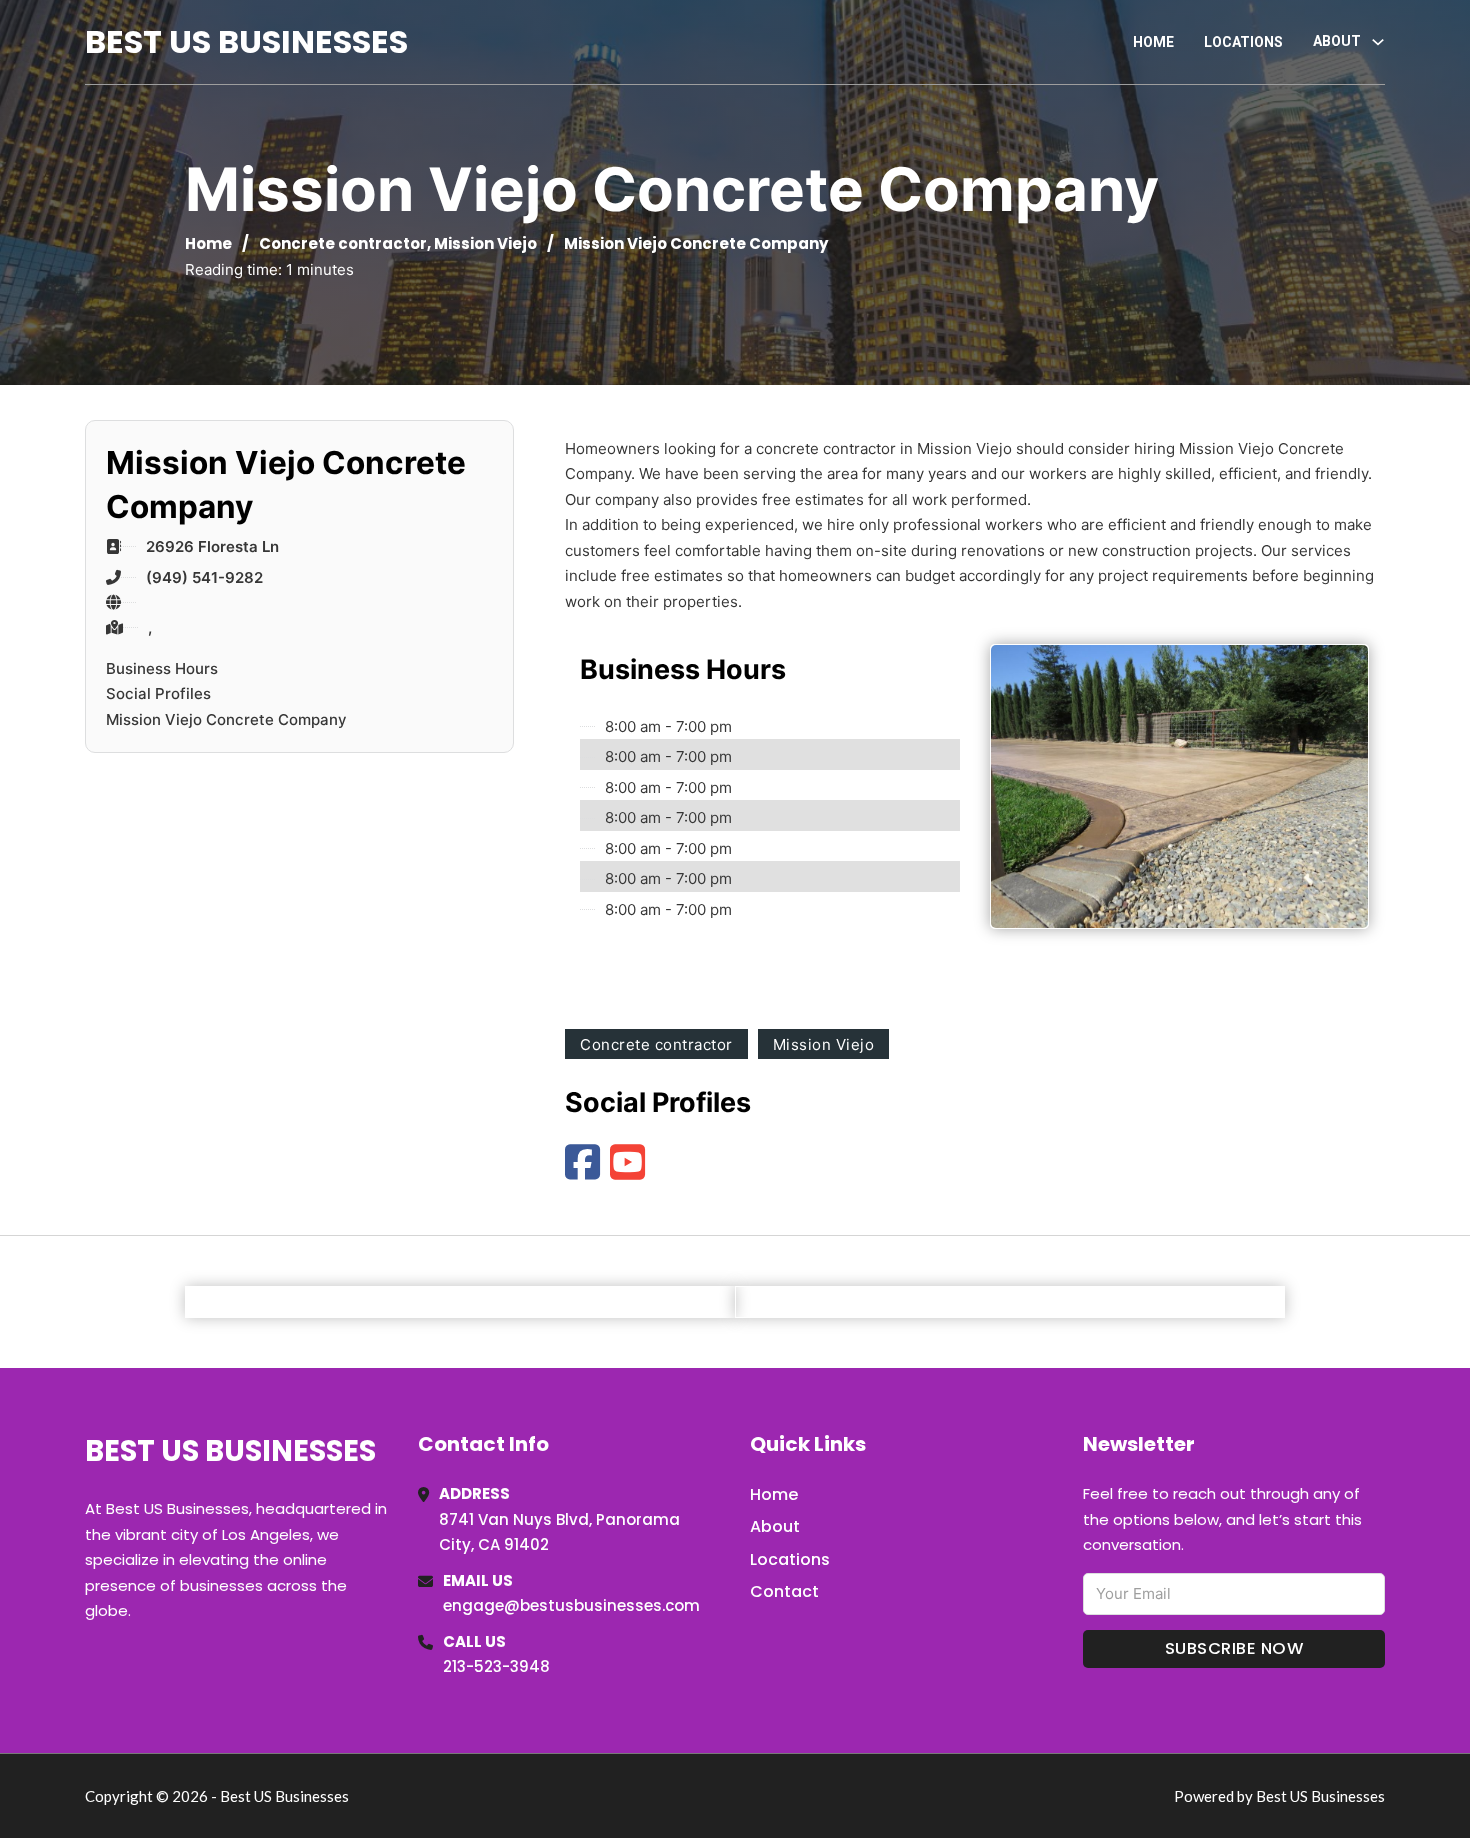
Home (1153, 42)
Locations (1243, 42)
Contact (784, 1591)
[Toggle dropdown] (1378, 42)
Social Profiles (158, 693)
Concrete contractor (343, 243)
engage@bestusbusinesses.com (571, 1605)
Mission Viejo (485, 243)
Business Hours (162, 668)
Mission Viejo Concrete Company (226, 719)
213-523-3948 (496, 1666)
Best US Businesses (246, 41)
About (775, 1526)
